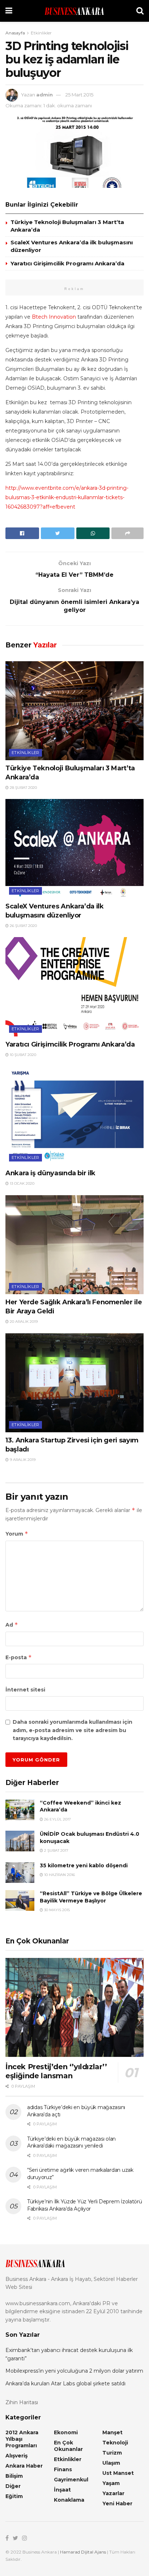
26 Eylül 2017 (57, 1819)
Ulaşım (111, 2463)
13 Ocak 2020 (22, 1183)
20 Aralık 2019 (23, 1322)
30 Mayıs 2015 (56, 1910)
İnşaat (62, 2490)
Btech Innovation (54, 317)
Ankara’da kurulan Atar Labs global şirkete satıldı (65, 2384)
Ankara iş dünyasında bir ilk (50, 1173)
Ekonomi (66, 2432)
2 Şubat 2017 (56, 1850)
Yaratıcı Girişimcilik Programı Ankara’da (67, 263)
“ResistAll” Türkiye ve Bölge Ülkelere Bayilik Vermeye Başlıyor (91, 1897)
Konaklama (69, 2500)
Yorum (17, 1534)
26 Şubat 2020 (23, 926)
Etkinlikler (41, 33)
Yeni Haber (117, 2503)
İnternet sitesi (25, 1690)
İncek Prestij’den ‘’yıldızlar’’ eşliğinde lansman (56, 2071)
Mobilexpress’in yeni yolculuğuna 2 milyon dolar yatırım (74, 2371)
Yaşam (111, 2483)
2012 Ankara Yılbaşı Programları (22, 2439)
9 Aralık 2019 (22, 1460)
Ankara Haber (24, 2466)
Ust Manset (118, 2473)
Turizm (112, 2453)
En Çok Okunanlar (68, 2446)
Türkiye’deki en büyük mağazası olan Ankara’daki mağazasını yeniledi (71, 2142)
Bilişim (14, 2476)
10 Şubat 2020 (22, 1055)
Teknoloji (115, 2443)
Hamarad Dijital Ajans (83, 2552)
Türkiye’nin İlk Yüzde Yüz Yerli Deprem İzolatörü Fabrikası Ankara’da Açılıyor (85, 2205)
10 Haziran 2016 (59, 1875)
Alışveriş (16, 2456)
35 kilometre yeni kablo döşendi (84, 1865)
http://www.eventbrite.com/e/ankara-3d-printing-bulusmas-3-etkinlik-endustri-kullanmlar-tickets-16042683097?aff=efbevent (67, 497)
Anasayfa (15, 33)
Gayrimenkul (71, 2480)
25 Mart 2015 (79, 95)
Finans (63, 2469)
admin (44, 95)
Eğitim (14, 2496)
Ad (12, 1625)
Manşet (112, 2432)
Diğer (13, 2486)
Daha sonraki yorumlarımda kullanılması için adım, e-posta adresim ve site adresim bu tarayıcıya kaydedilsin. (73, 1730)
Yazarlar (113, 2493)
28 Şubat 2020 (23, 788)
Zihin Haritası (22, 2402)
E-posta (19, 1657)
